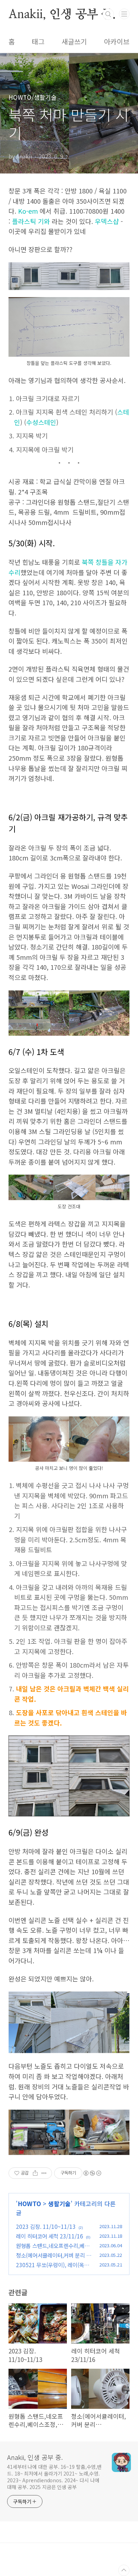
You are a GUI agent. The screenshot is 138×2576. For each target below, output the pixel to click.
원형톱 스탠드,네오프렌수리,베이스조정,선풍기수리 (53, 2250)
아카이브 (117, 42)
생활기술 (59, 2203)
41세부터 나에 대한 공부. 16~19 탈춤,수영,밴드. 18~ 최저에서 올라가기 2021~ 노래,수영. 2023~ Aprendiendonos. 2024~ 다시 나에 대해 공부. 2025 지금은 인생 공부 (54, 2477)
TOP (124, 2570)
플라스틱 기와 (31, 221)
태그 (38, 42)
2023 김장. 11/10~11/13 (46, 2226)
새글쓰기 (74, 42)
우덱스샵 (107, 221)
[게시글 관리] (44, 2173)
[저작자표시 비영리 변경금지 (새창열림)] (92, 2173)
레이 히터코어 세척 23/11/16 (50, 2236)
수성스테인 (41, 422)
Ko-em (28, 211)
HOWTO (29, 2203)
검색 (108, 14)
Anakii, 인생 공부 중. (62, 14)
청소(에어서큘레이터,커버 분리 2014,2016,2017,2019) (54, 2259)
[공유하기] (35, 2173)
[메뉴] (124, 14)
